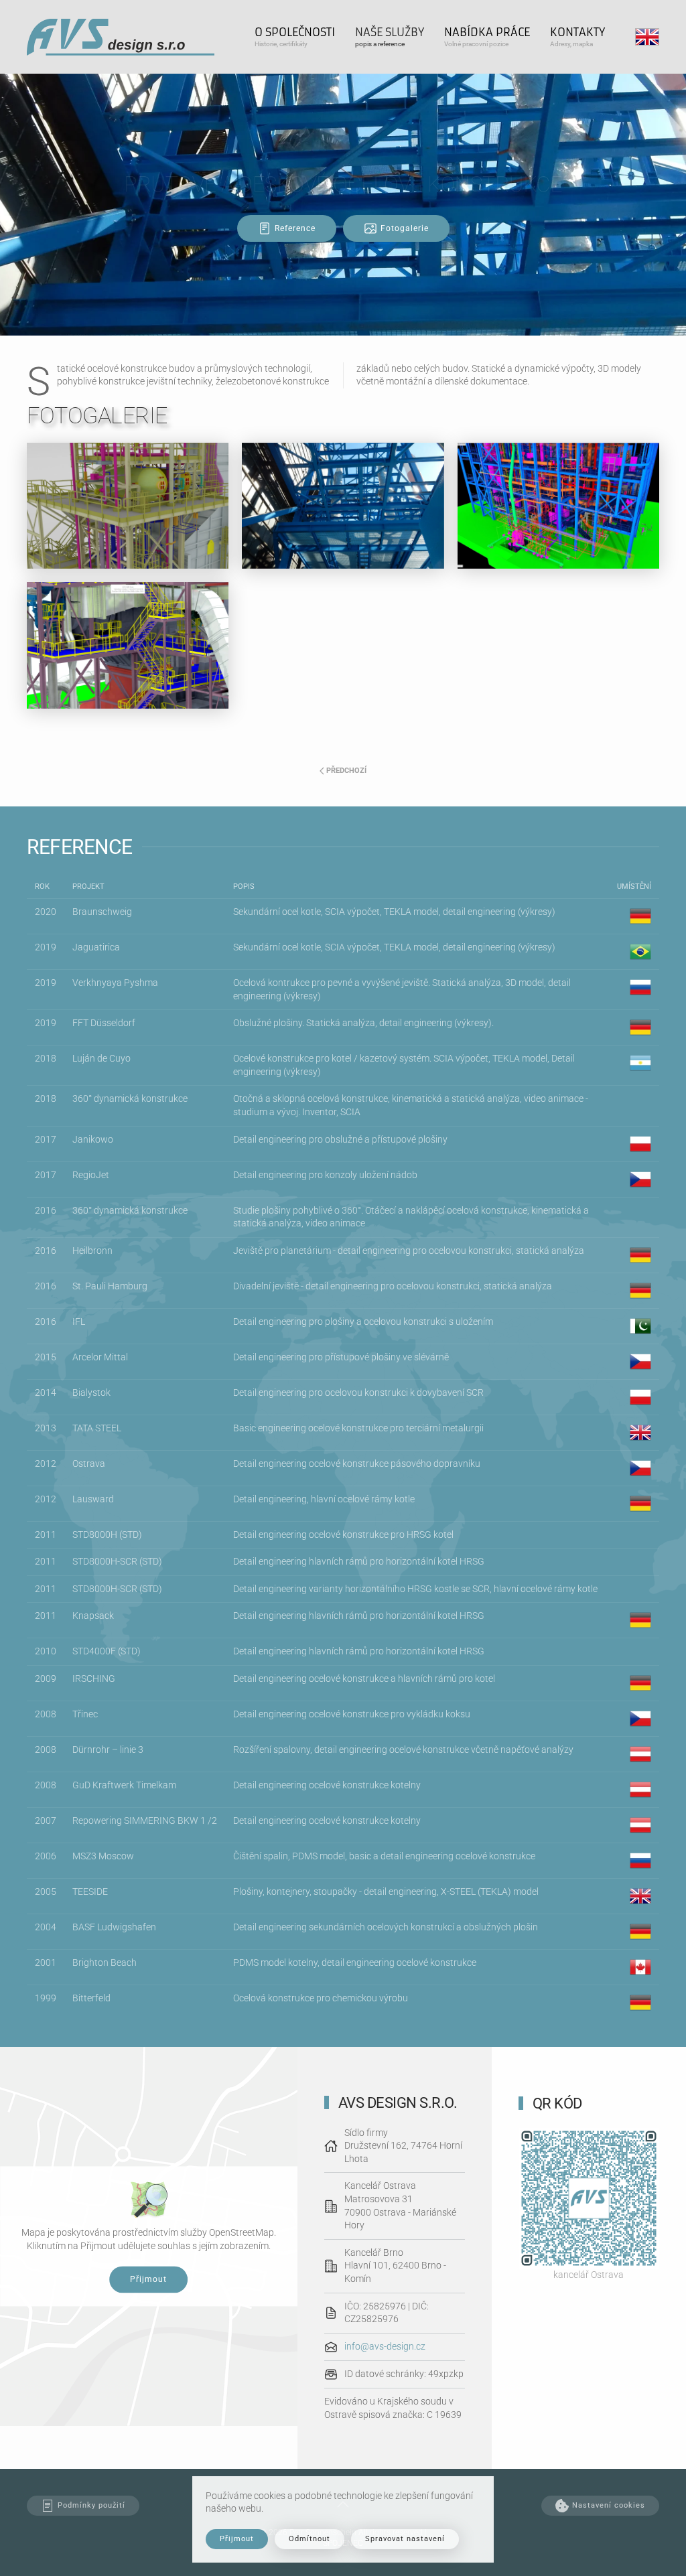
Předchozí (346, 771)
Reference (295, 228)
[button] (295, 37)
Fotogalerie (405, 228)
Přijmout (148, 2280)
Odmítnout (310, 2539)
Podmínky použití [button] (91, 2505)
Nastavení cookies (609, 2505)
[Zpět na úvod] (121, 37)
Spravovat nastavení (405, 2539)
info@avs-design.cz (385, 2346)
